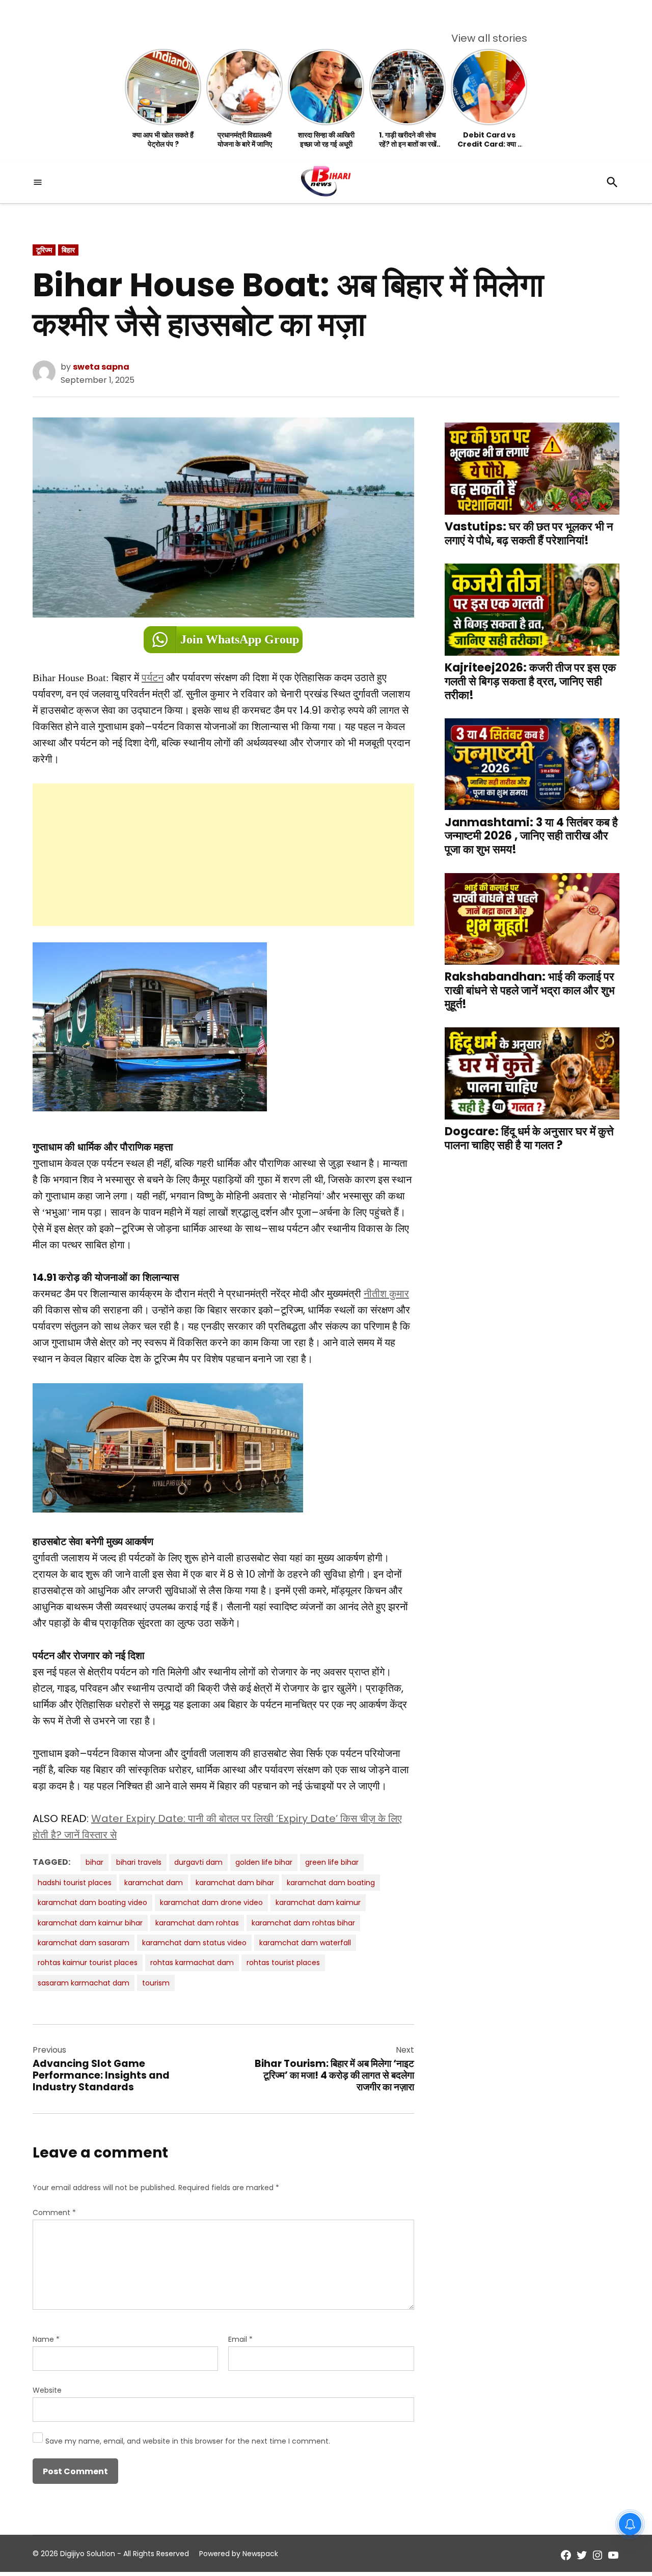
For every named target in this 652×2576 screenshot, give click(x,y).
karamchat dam (154, 1883)
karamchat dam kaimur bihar (90, 1923)
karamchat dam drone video (211, 1902)
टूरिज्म (44, 250)
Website (47, 2390)
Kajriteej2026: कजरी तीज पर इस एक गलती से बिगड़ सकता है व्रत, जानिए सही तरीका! (530, 681)
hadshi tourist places (75, 1883)
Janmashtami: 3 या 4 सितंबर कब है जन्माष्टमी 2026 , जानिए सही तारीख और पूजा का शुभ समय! (531, 836)
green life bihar (332, 1862)
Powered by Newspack (239, 2554)
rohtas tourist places (283, 1963)
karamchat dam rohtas (197, 1923)
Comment (54, 2213)
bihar (94, 1862)
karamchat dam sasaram (84, 1943)
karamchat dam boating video (92, 1902)
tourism (156, 1983)
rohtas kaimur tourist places (88, 1963)
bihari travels (139, 1862)
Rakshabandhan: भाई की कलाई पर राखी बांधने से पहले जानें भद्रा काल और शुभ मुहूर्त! (530, 990)
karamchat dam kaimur (318, 1902)
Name (46, 2339)
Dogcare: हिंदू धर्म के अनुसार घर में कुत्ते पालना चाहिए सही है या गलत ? (529, 1138)
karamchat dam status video (194, 1943)
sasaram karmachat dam (84, 1983)
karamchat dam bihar (235, 1883)
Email (240, 2339)
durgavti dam (198, 1862)
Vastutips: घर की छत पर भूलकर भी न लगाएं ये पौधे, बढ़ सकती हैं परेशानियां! (529, 533)
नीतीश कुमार (386, 1294)
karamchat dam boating (331, 1883)
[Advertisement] (223, 855)
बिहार (68, 250)
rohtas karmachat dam (192, 1963)
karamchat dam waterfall (305, 1943)
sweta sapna (101, 367)
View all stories (489, 38)
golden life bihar (264, 1862)
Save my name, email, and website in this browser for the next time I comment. (188, 2441)
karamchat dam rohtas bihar (303, 1923)
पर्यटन (153, 678)
